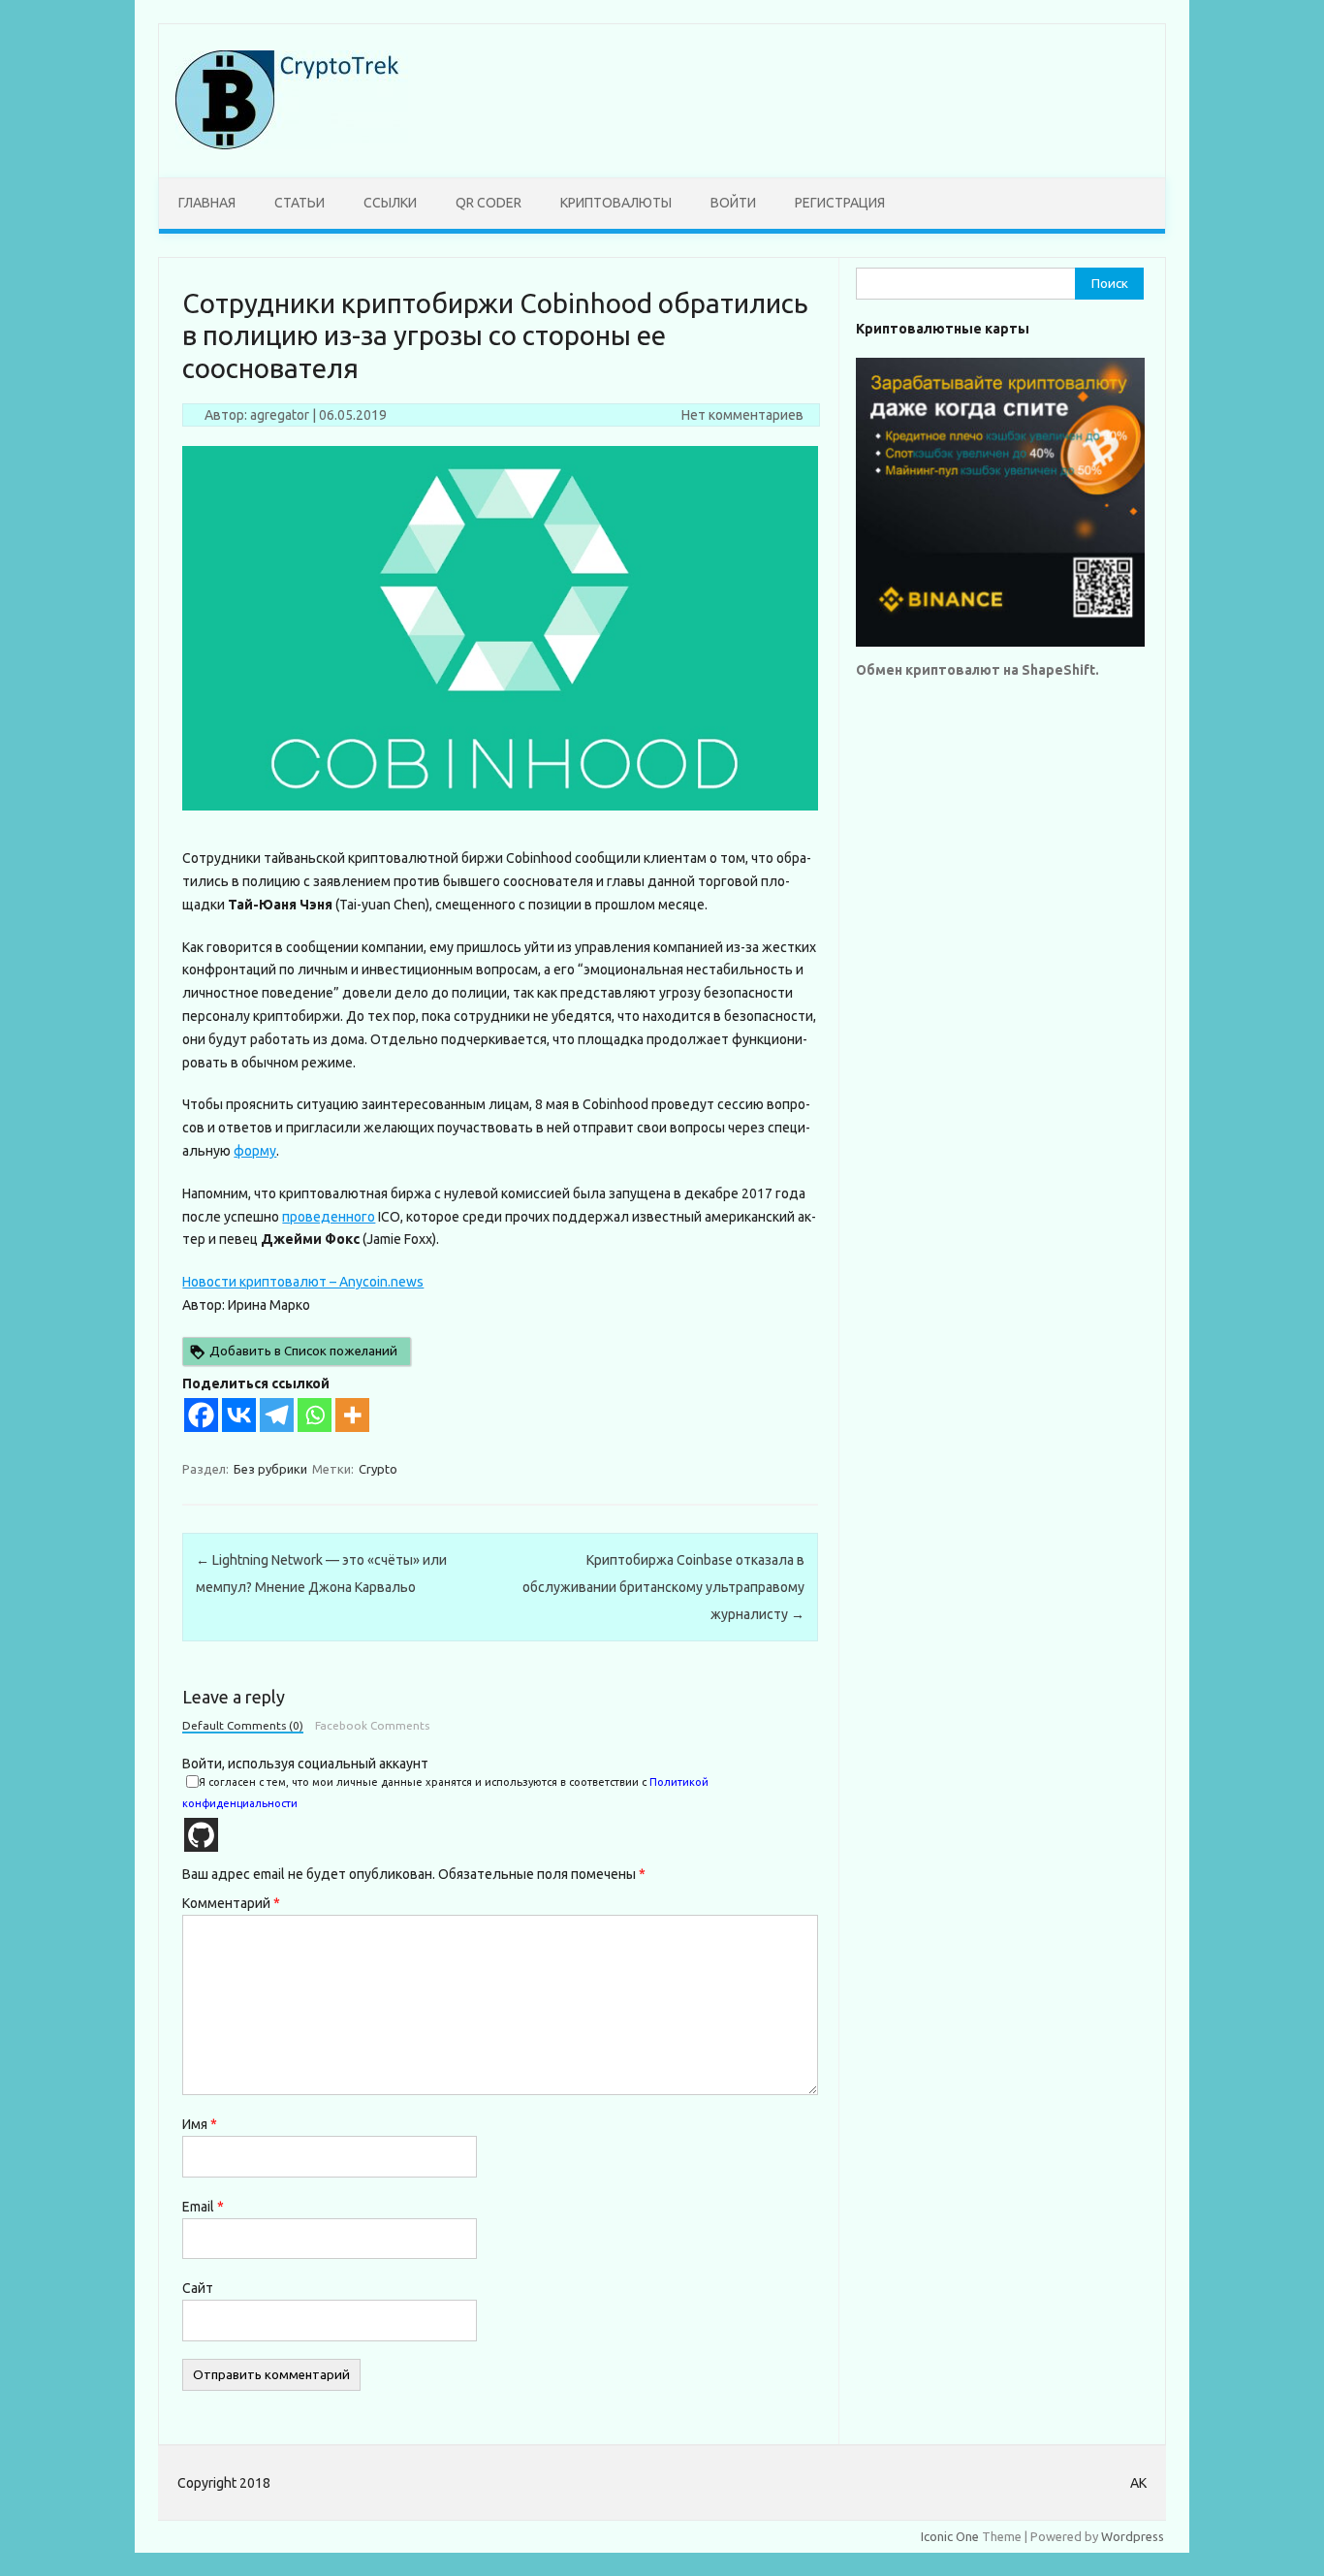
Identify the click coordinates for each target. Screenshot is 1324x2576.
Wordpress (1133, 2536)
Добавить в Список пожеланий (303, 1351)
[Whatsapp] (315, 1415)
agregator (280, 415)
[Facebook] (201, 1415)
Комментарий (231, 1903)
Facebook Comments (372, 1726)
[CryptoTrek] (292, 144)
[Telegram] (277, 1415)
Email (203, 2207)
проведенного (329, 1217)
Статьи (299, 203)
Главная (207, 203)
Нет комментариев (742, 415)
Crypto (378, 1469)
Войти (733, 203)
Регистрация (840, 203)
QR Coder (489, 203)
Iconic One (950, 2536)
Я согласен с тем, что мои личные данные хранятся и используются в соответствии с (445, 1793)
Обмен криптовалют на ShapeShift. (977, 670)
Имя (200, 2124)
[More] (352, 1415)
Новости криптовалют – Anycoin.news (303, 1282)
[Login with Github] (201, 1835)
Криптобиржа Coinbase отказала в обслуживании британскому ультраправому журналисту (663, 1587)
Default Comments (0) (243, 1726)
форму (255, 1151)
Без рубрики (270, 1469)
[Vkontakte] (239, 1415)
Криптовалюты (616, 203)
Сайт (198, 2288)
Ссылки (390, 203)
